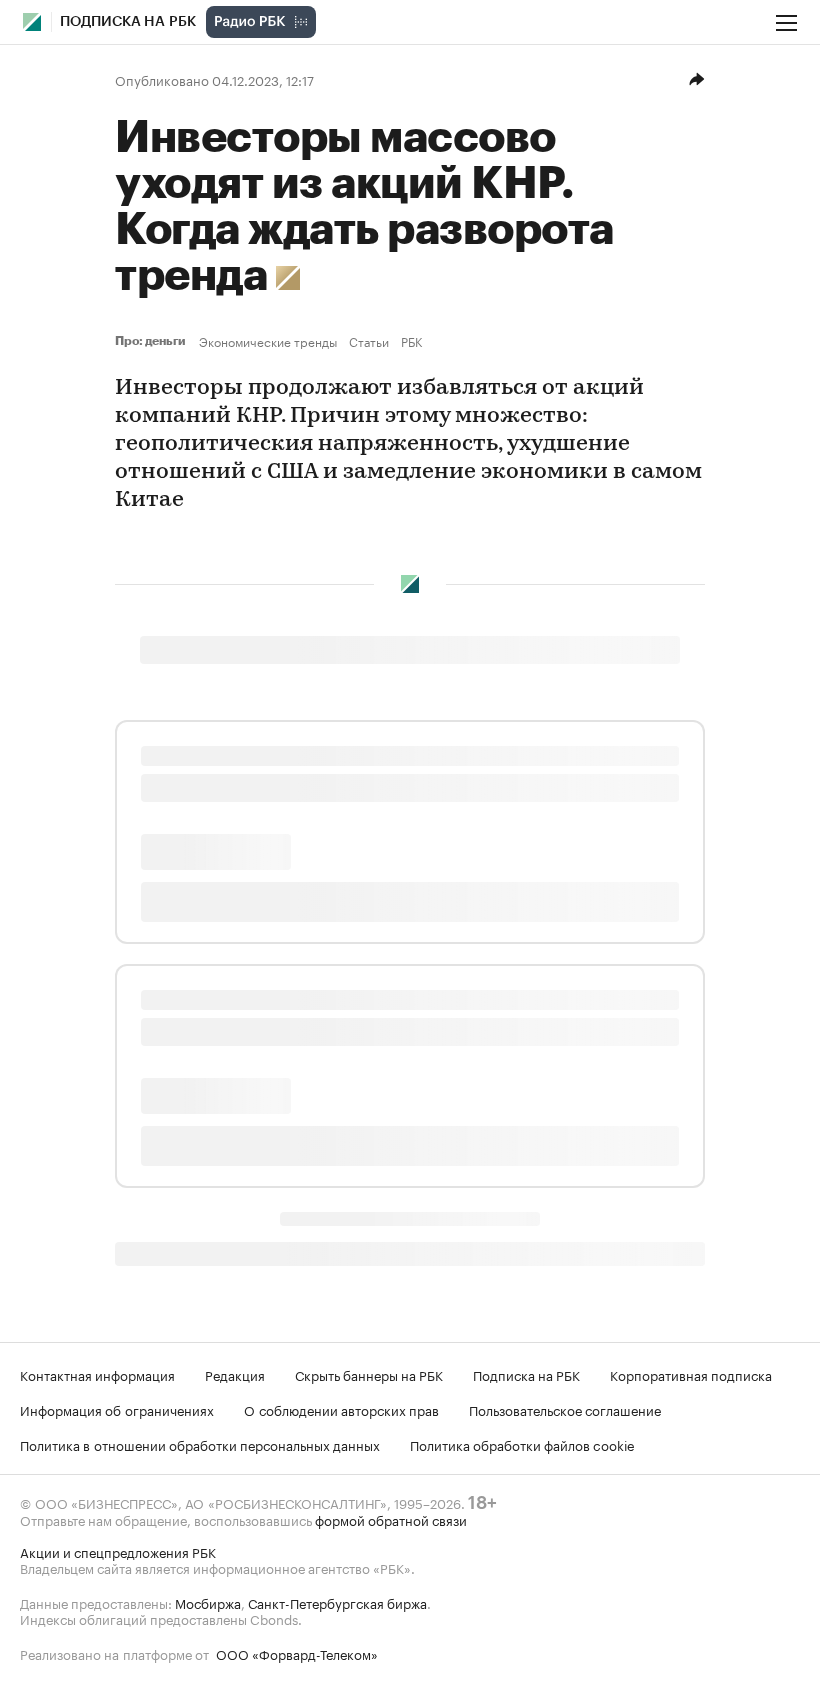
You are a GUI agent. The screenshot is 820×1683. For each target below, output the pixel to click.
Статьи (369, 341)
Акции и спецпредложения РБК (118, 1551)
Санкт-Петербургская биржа (337, 1602)
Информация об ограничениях (117, 1409)
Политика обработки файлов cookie (522, 1444)
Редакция (235, 1374)
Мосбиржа (208, 1602)
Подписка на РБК (526, 1374)
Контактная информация (97, 1374)
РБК (411, 341)
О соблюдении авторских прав (341, 1409)
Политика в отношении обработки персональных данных (200, 1444)
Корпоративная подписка (691, 1374)
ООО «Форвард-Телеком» (297, 1653)
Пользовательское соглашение (565, 1409)
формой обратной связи (391, 1519)
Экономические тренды (268, 341)
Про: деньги (153, 341)
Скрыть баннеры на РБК (369, 1374)
